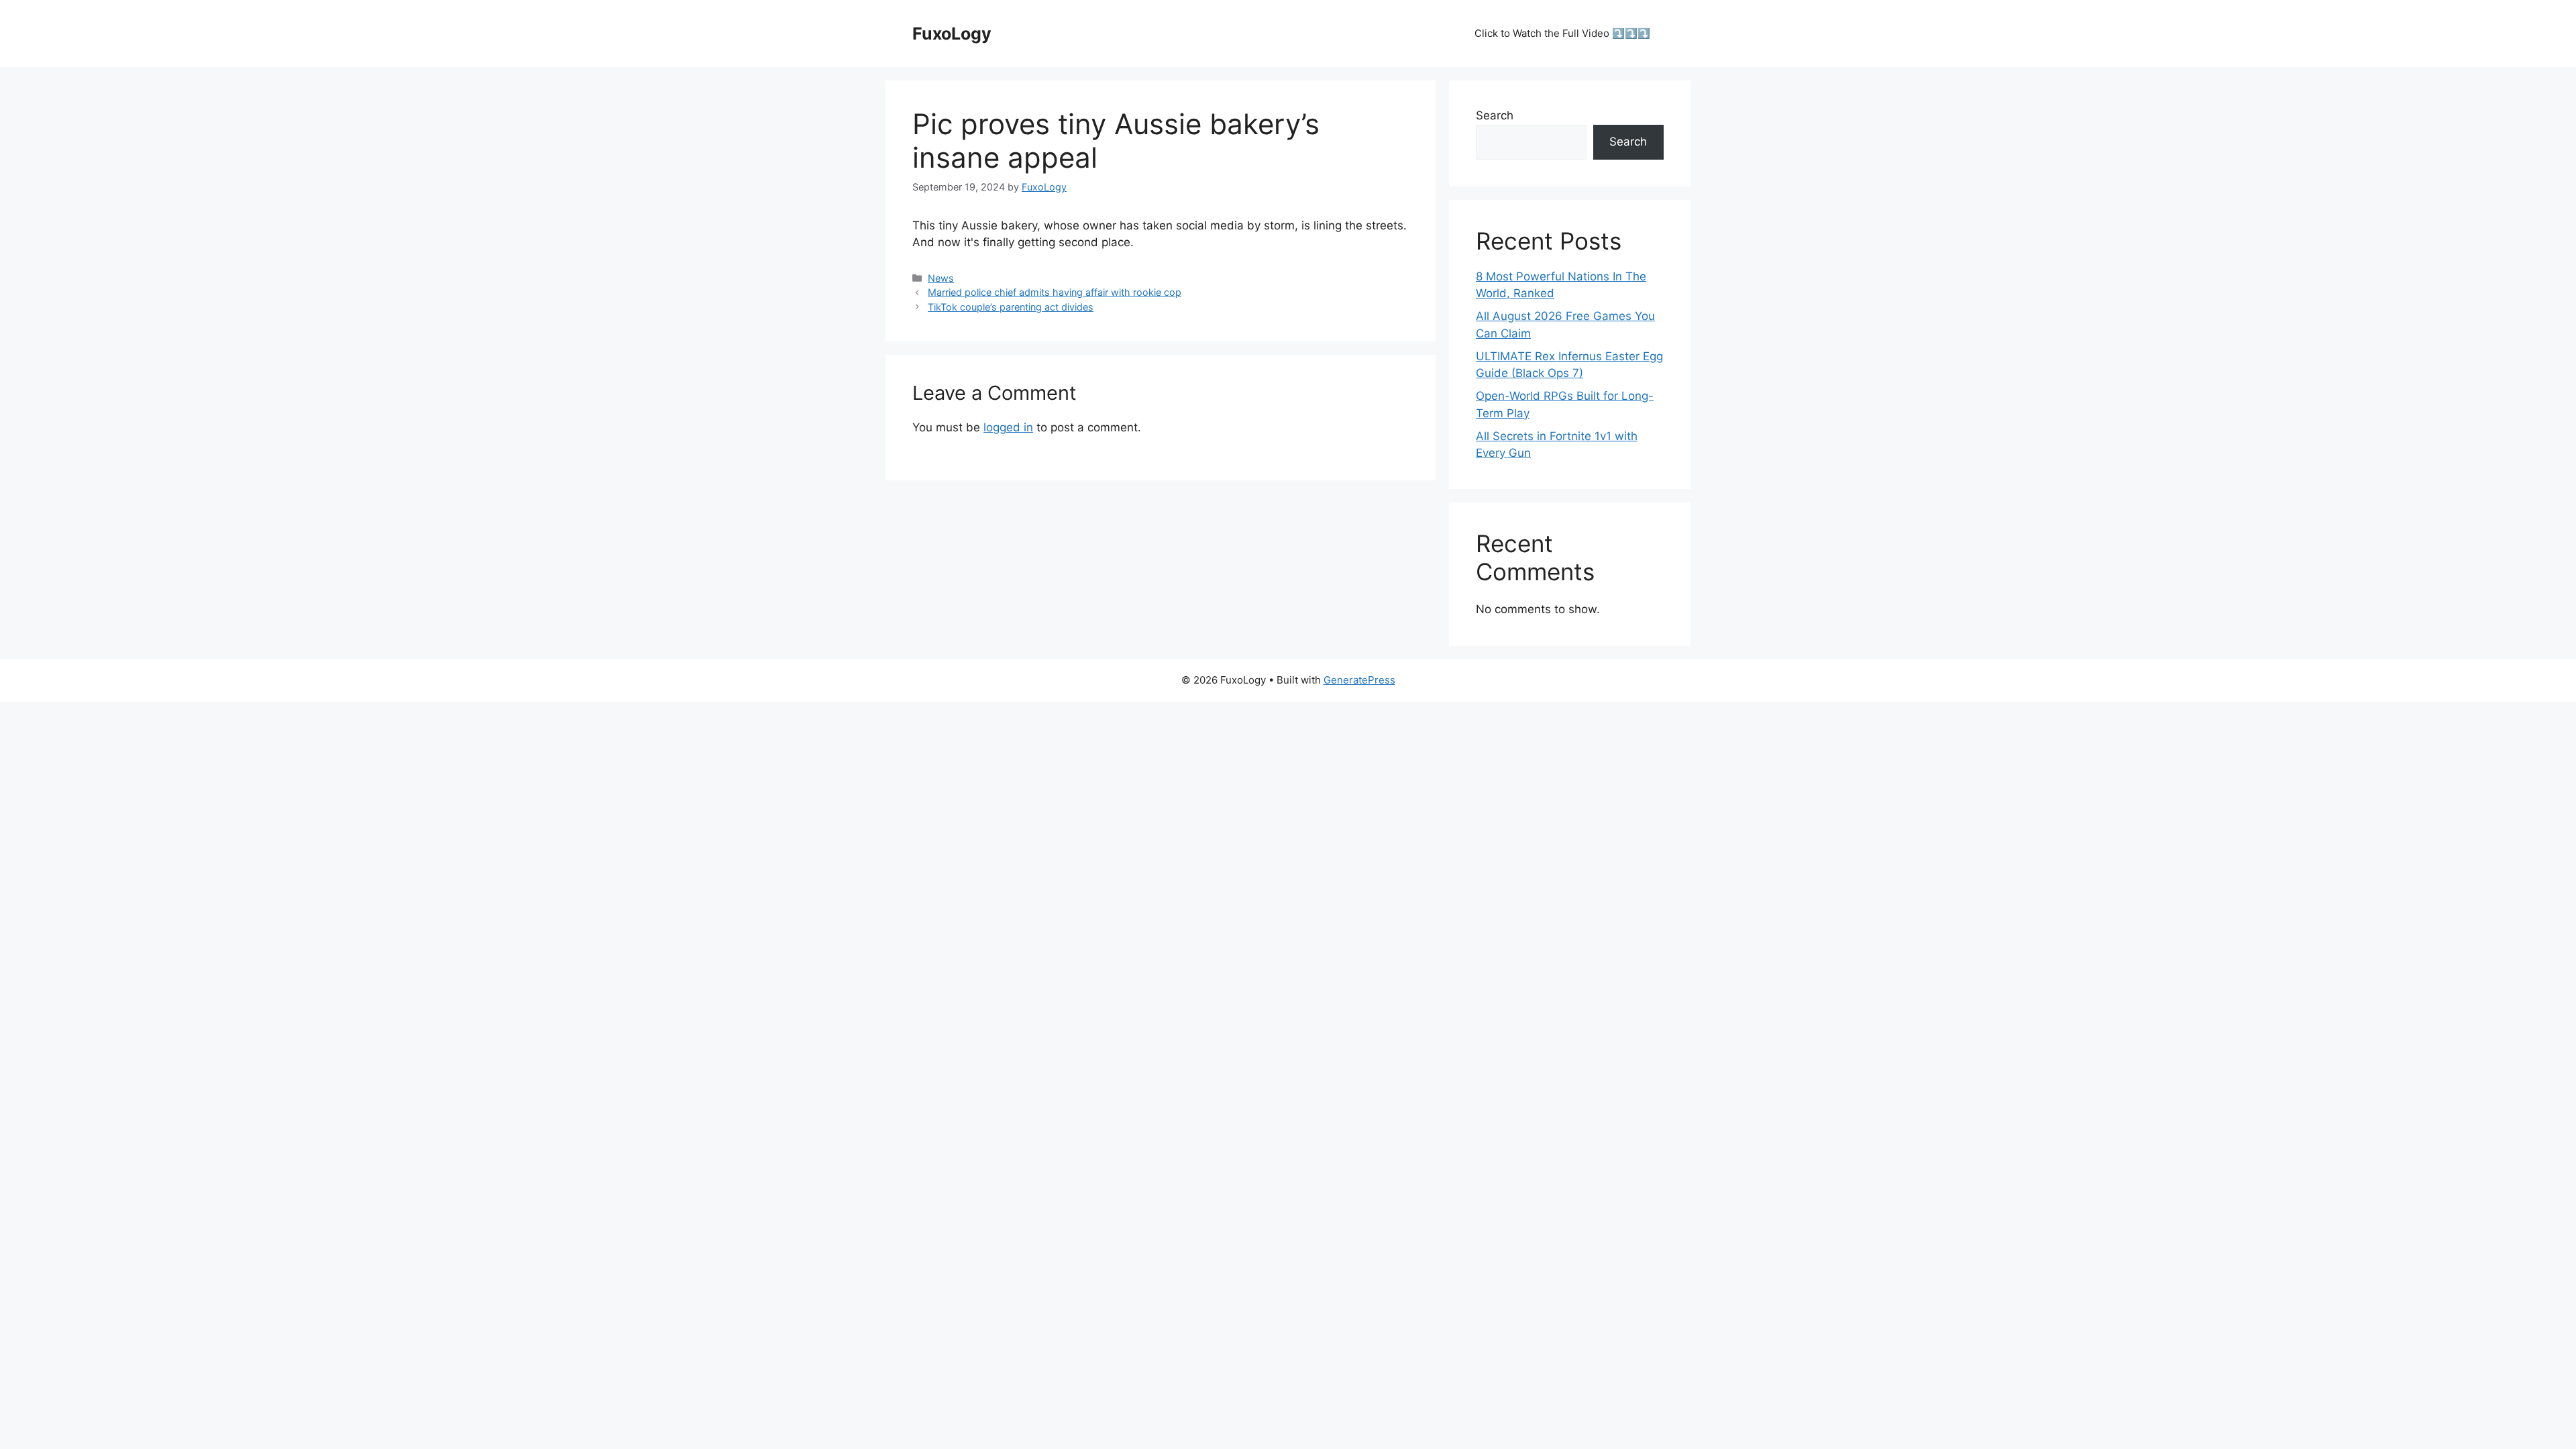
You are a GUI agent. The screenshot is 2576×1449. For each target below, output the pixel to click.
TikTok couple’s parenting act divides (1011, 307)
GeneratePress (1359, 680)
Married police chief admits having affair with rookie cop (1055, 292)
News (941, 278)
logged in (1008, 427)
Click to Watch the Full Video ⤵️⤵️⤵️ (1562, 33)
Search (1495, 115)
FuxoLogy (952, 34)
